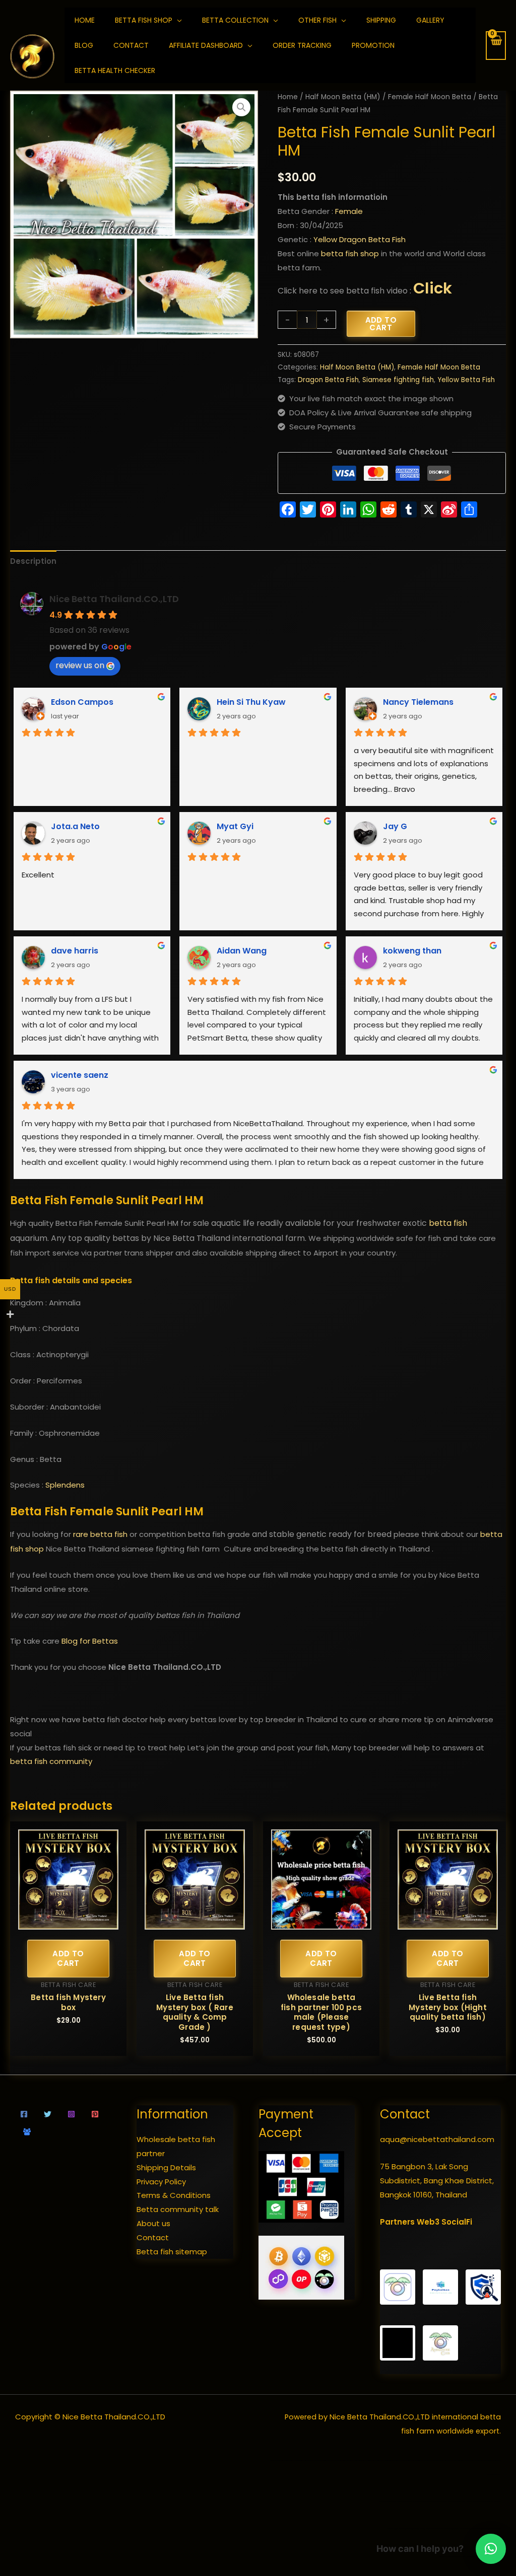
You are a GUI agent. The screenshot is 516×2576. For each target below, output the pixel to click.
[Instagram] (71, 2114)
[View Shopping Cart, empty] (496, 46)
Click (433, 288)
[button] (241, 107)
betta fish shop (350, 253)
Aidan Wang (242, 951)
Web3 (428, 2222)
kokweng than (412, 951)
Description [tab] (33, 561)
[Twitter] (48, 2114)
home (85, 20)
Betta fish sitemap (172, 2252)
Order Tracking (302, 45)
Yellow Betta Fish (466, 380)
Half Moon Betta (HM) (343, 97)
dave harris (75, 951)
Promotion (373, 45)
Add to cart (381, 324)
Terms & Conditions (174, 2195)
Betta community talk (178, 2209)
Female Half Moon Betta (430, 97)
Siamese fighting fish (398, 380)
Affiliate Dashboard (206, 45)
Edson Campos (82, 702)
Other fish (317, 20)
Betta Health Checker (115, 70)
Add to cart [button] (68, 1959)
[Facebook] (24, 2114)
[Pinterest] (95, 2114)
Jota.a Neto (75, 826)
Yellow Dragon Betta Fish (360, 239)
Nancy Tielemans (418, 702)
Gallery (430, 20)
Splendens (65, 1485)
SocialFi (457, 2222)
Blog (84, 45)
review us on (80, 665)
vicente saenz (80, 1075)
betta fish (448, 1223)
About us (153, 2223)
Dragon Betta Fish (328, 380)
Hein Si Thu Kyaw (251, 702)
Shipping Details (166, 2167)
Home (288, 97)
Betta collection (235, 20)
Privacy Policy (161, 2182)
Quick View (68, 1921)
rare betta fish (100, 1534)
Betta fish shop (144, 20)
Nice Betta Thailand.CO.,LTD (114, 599)
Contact (131, 45)
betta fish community (51, 1761)
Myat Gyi (235, 826)
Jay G (395, 826)
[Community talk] (27, 2132)
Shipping (381, 20)
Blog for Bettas (90, 1641)
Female (349, 211)
